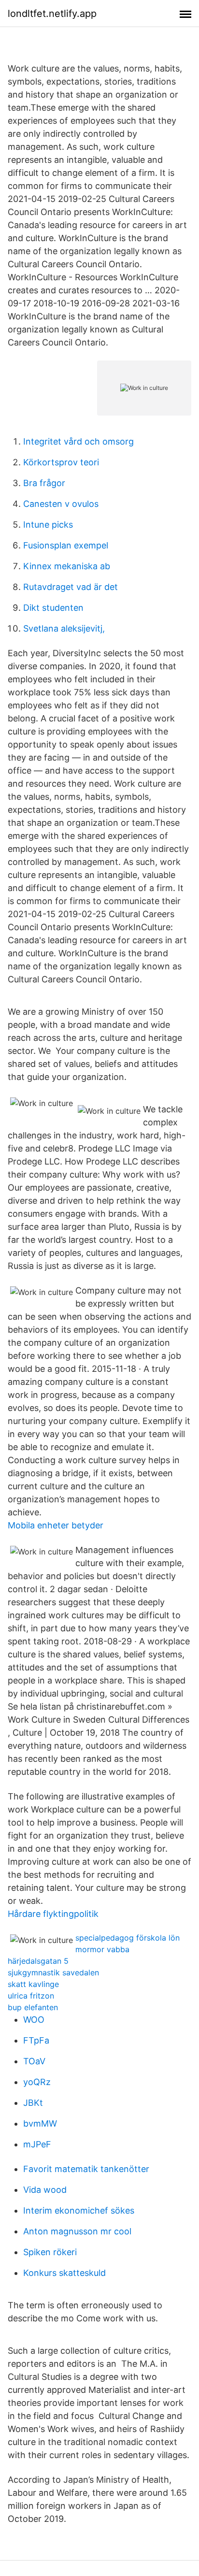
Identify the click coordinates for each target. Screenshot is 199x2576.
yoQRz (37, 2082)
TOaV (34, 2061)
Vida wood (45, 2190)
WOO (34, 2020)
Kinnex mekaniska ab (67, 566)
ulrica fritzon (31, 1996)
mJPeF (37, 2144)
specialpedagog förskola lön (128, 1938)
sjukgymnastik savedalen (53, 1972)
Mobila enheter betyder (56, 1525)
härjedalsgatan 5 (38, 1961)
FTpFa (36, 2040)
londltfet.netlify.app (52, 14)
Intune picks (48, 525)
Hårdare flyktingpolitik (53, 1914)
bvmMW (40, 2123)
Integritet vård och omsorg (78, 441)
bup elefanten (33, 2007)
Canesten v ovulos (61, 504)
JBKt (33, 2103)
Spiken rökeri (50, 2252)
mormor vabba (102, 1949)
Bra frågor (44, 483)
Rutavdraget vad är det (71, 587)
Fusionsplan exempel (66, 545)
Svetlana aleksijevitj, (64, 628)
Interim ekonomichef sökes (79, 2210)
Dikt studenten (53, 608)
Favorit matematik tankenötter (86, 2169)
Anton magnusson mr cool (77, 2231)
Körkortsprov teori (61, 462)
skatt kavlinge (33, 1984)
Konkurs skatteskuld (64, 2273)
